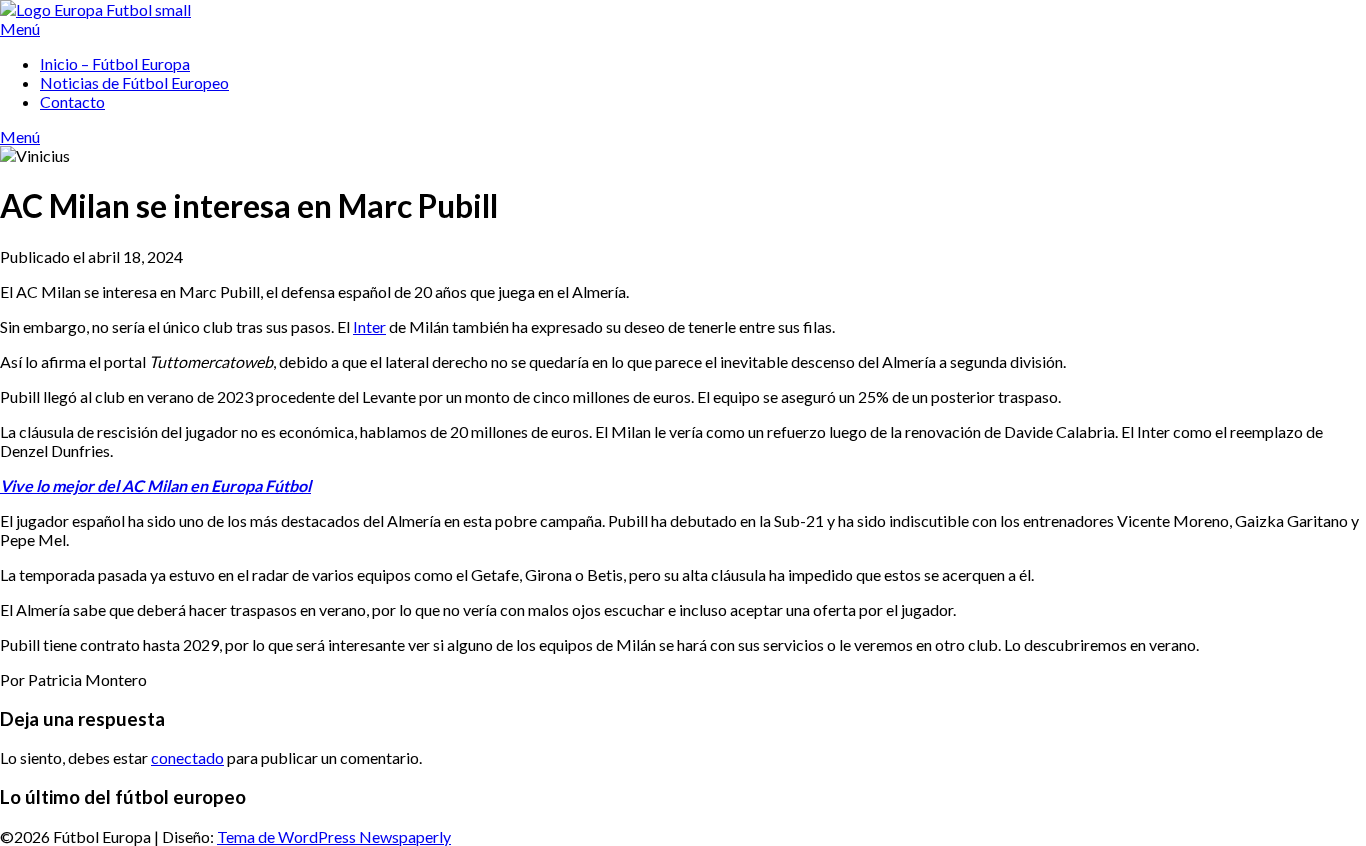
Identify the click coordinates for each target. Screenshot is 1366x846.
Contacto (72, 101)
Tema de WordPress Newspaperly (334, 836)
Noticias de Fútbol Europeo (134, 82)
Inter (369, 326)
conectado (187, 757)
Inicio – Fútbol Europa (115, 63)
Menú (20, 28)
